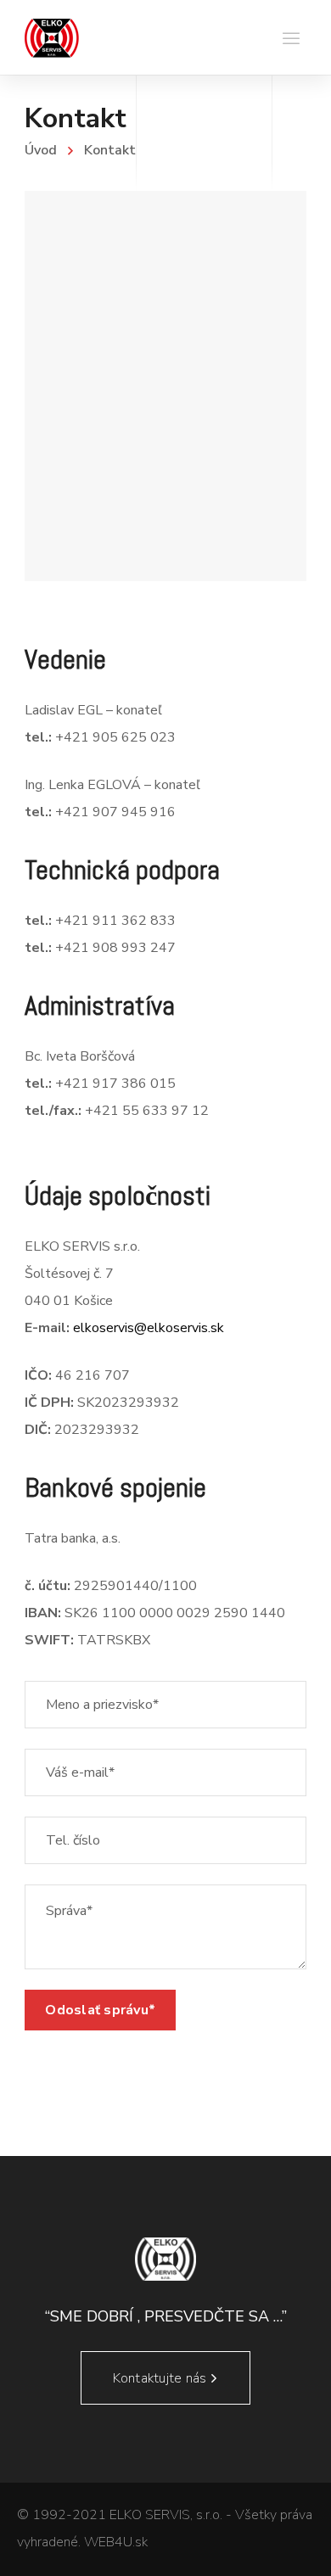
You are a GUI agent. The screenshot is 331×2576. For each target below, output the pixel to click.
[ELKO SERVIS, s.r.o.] (52, 37)
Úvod (41, 150)
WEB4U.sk (116, 2542)
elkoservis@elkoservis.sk (149, 1328)
